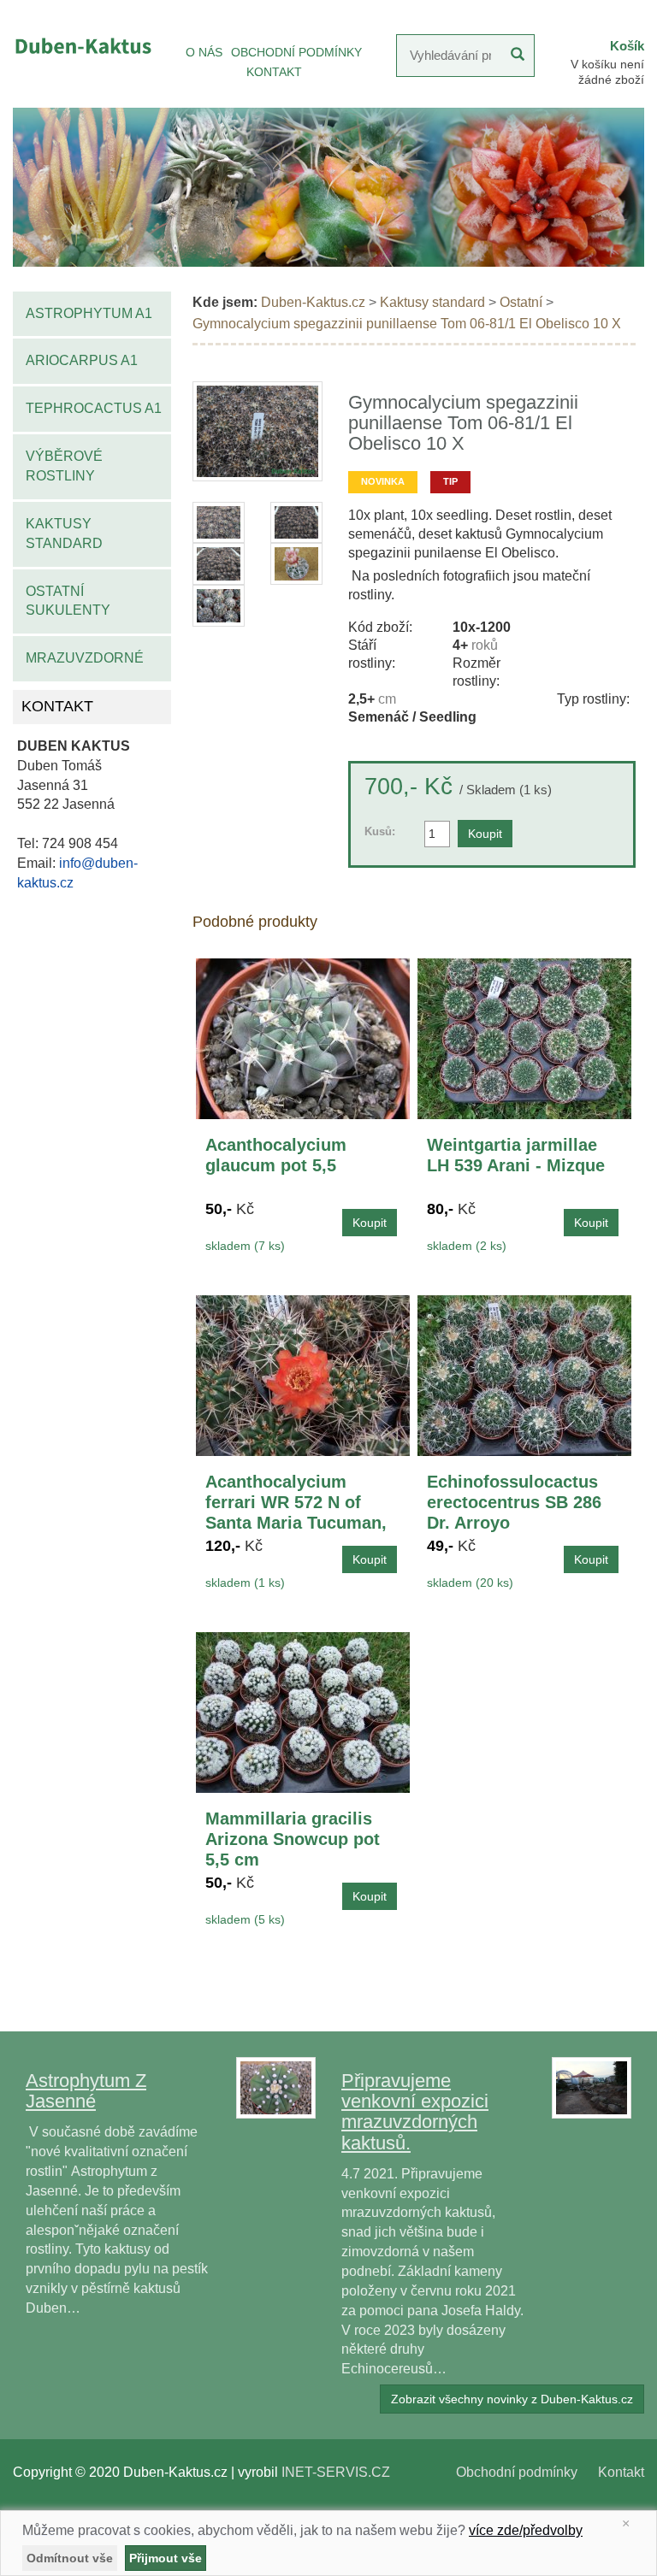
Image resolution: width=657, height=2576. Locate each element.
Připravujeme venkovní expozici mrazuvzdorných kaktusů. (415, 2112)
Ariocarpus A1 (82, 360)
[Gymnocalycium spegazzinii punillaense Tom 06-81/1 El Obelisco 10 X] (258, 431)
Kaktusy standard (64, 533)
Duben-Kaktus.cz (313, 302)
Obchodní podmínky (517, 2472)
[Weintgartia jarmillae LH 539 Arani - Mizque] (524, 1038)
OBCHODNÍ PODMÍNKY (296, 52)
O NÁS (204, 52)
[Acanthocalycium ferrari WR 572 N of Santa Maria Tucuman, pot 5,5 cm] (303, 1375)
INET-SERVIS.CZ (336, 2472)
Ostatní (521, 302)
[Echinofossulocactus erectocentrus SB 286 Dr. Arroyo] (524, 1375)
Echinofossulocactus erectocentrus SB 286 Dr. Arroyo (514, 1502)
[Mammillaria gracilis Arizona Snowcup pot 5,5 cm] (303, 1712)
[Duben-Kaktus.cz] (82, 46)
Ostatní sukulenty (68, 601)
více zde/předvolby (526, 2530)
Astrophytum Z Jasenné (86, 2091)
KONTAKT (274, 72)
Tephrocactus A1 (94, 408)
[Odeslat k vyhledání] (518, 56)
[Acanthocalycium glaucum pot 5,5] (303, 1038)
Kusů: (380, 831)
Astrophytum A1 (89, 313)
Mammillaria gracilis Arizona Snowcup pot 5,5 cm (293, 1839)
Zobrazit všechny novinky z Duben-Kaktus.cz (512, 2399)
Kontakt (621, 2472)
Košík (627, 46)
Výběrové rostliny (64, 466)
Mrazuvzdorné (85, 658)
